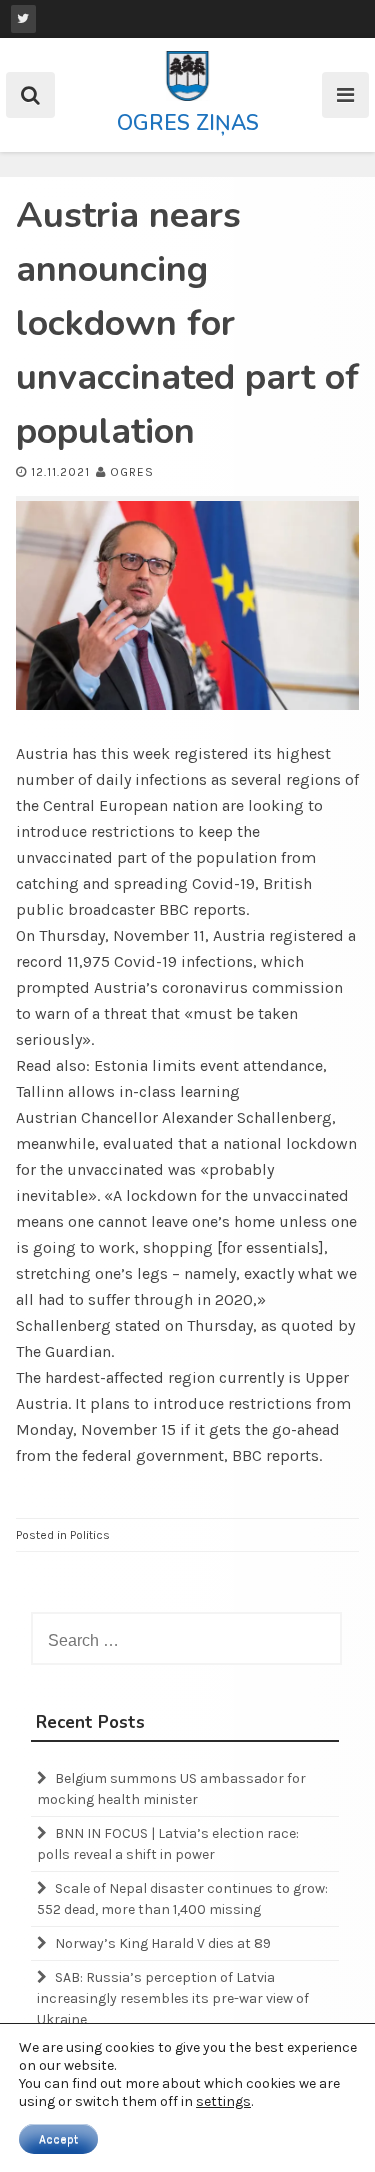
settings (223, 2101)
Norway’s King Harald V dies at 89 (163, 1943)
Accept (58, 2139)
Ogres (132, 472)
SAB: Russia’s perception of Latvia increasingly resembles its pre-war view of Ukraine (173, 1998)
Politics (90, 1535)
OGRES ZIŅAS (188, 123)
